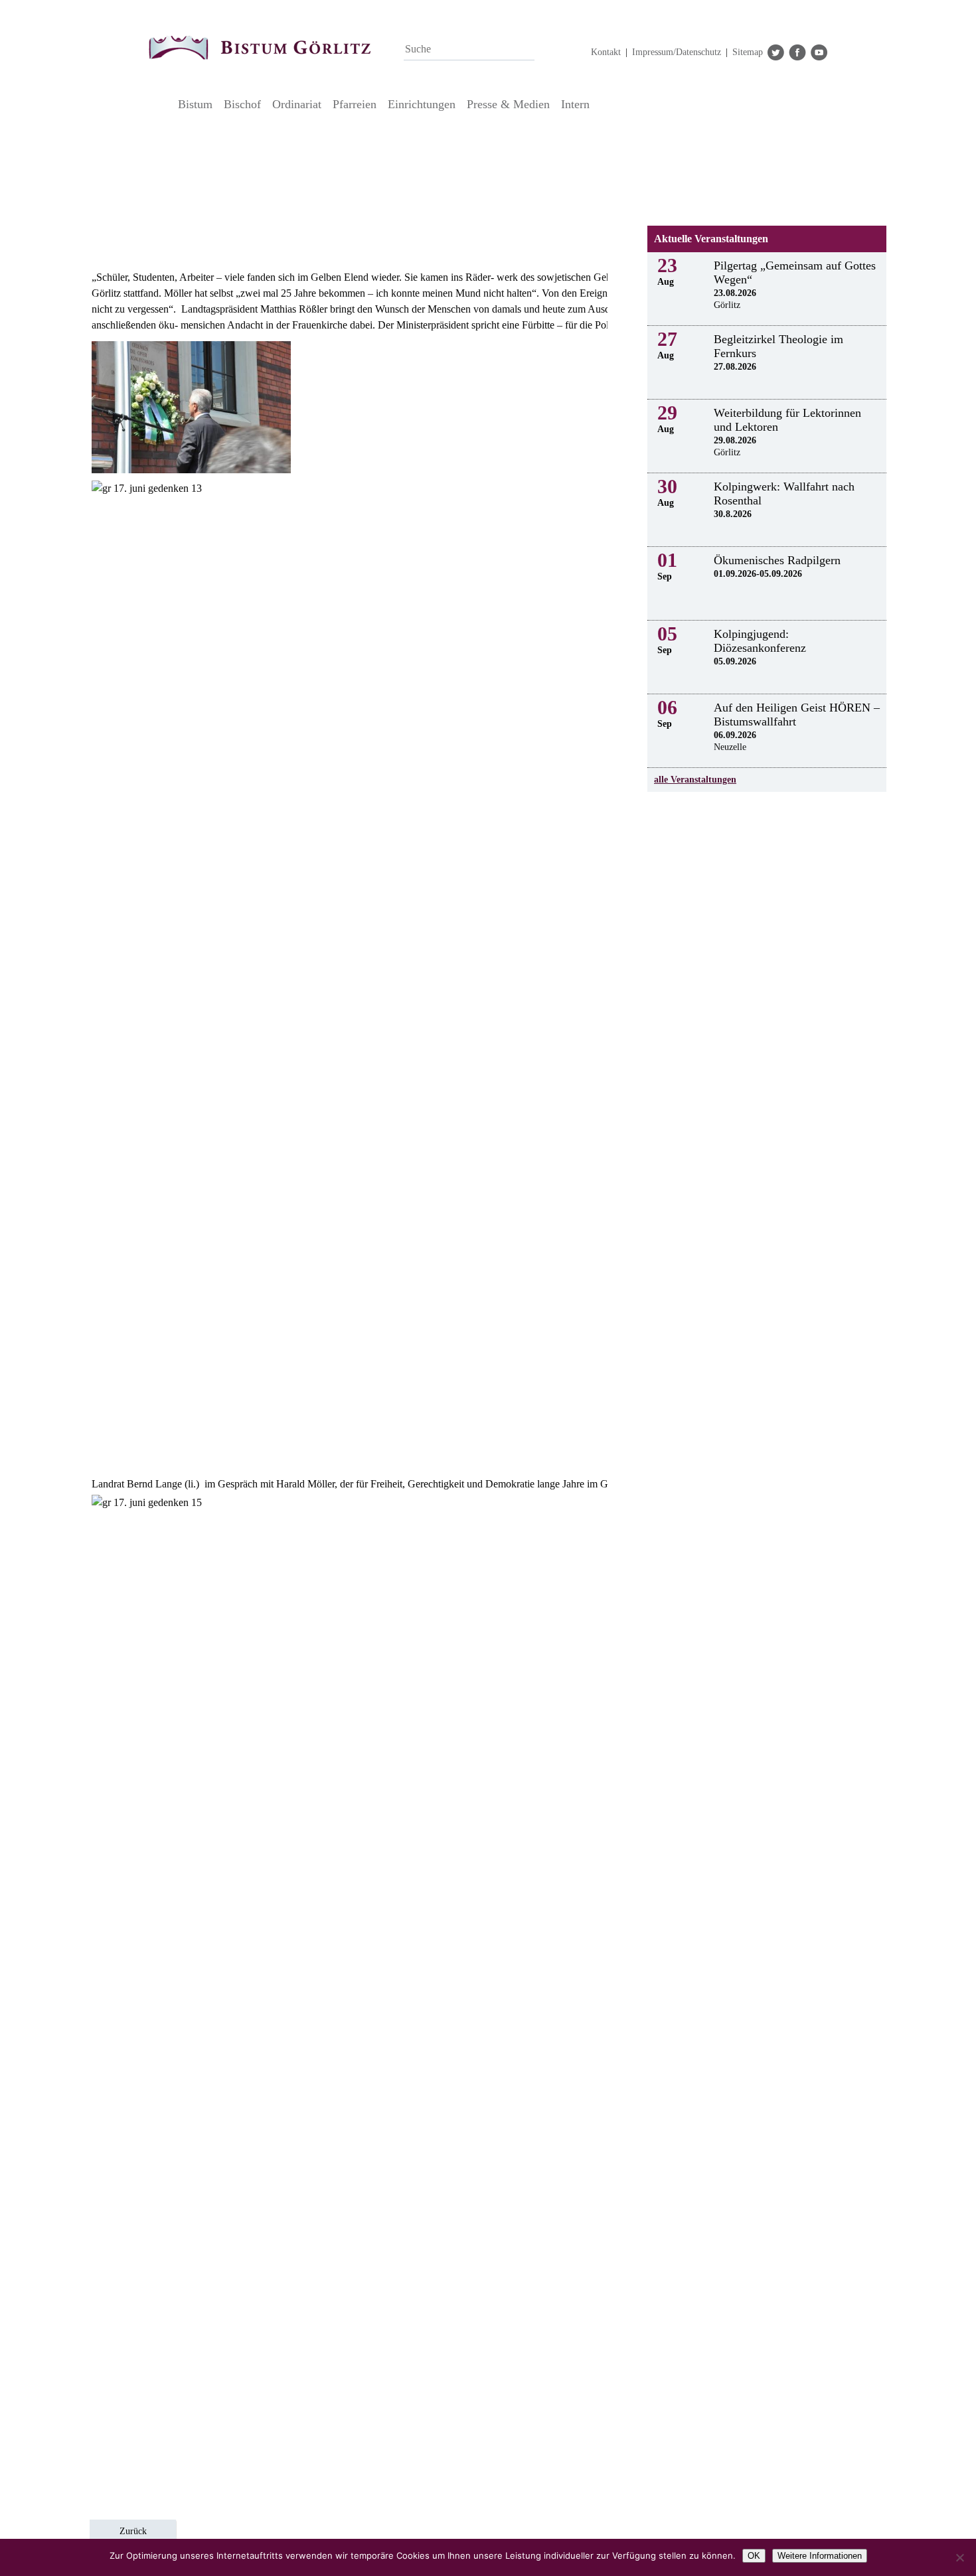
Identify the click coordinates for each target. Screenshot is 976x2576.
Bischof (242, 104)
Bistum (195, 104)
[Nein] (959, 2557)
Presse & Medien (508, 104)
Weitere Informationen (820, 2556)
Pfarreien (355, 104)
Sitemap (748, 52)
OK (754, 2556)
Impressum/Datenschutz (677, 52)
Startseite (160, 104)
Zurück (133, 2531)
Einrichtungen (422, 104)
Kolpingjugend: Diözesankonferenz (760, 641)
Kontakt (606, 52)
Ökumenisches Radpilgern (777, 560)
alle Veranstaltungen (695, 780)
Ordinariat (297, 104)
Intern (575, 104)
